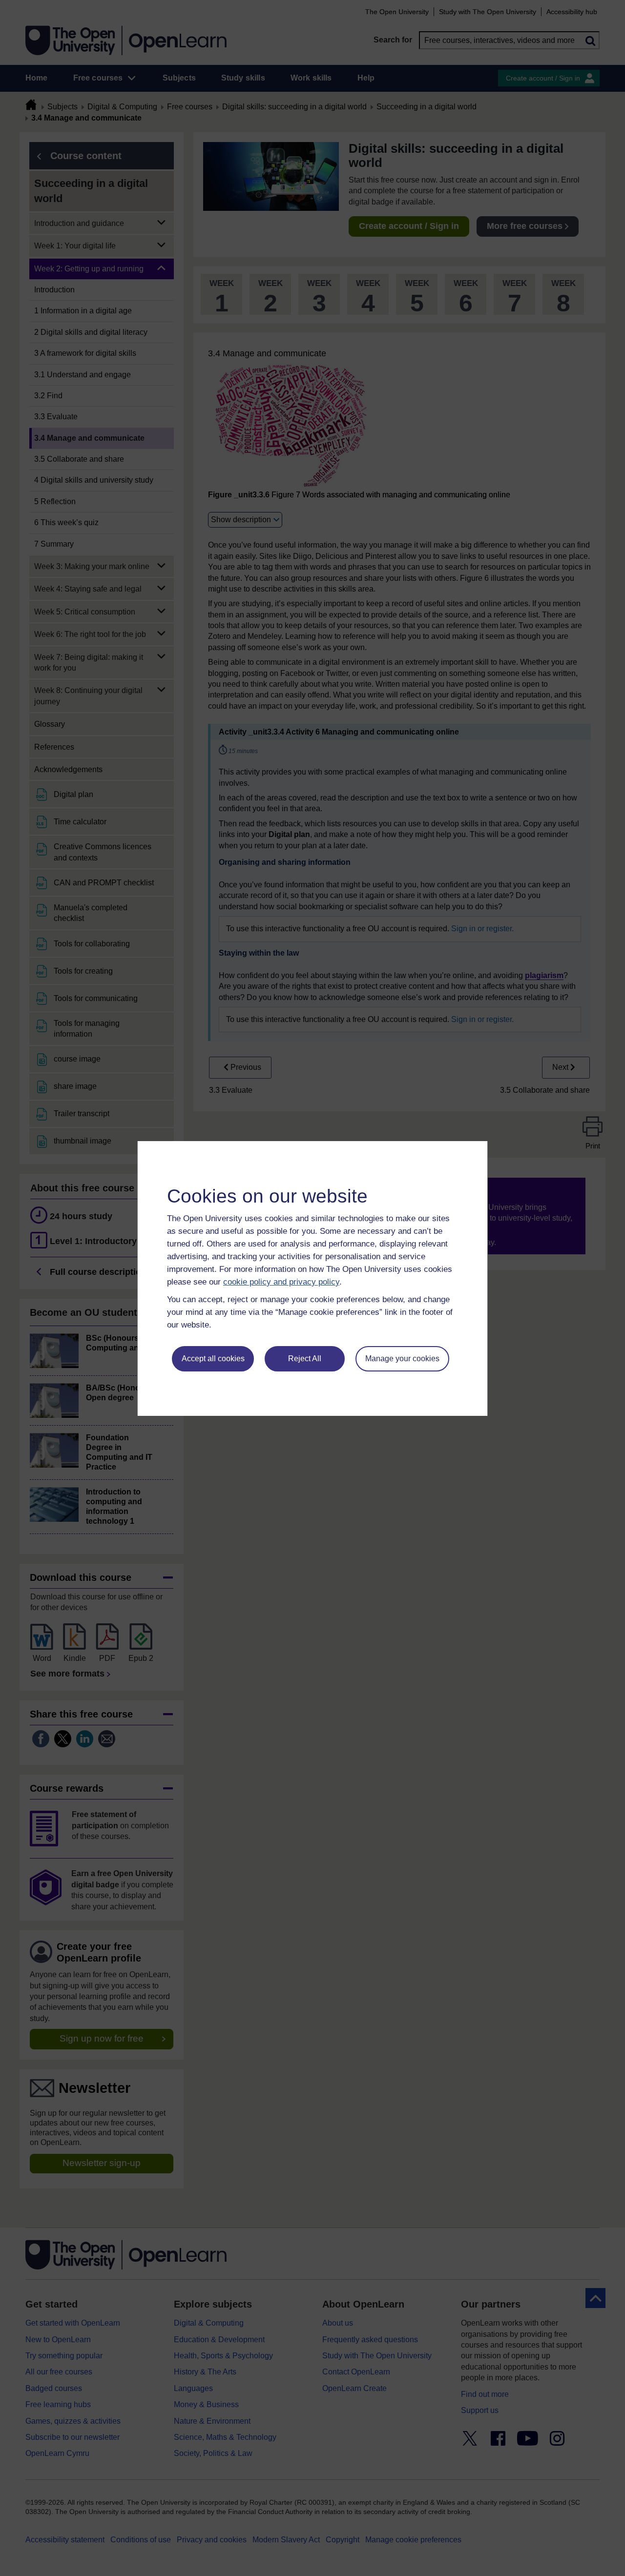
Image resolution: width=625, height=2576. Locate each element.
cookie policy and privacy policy (281, 1282)
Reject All (305, 1359)
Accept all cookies (213, 1359)
